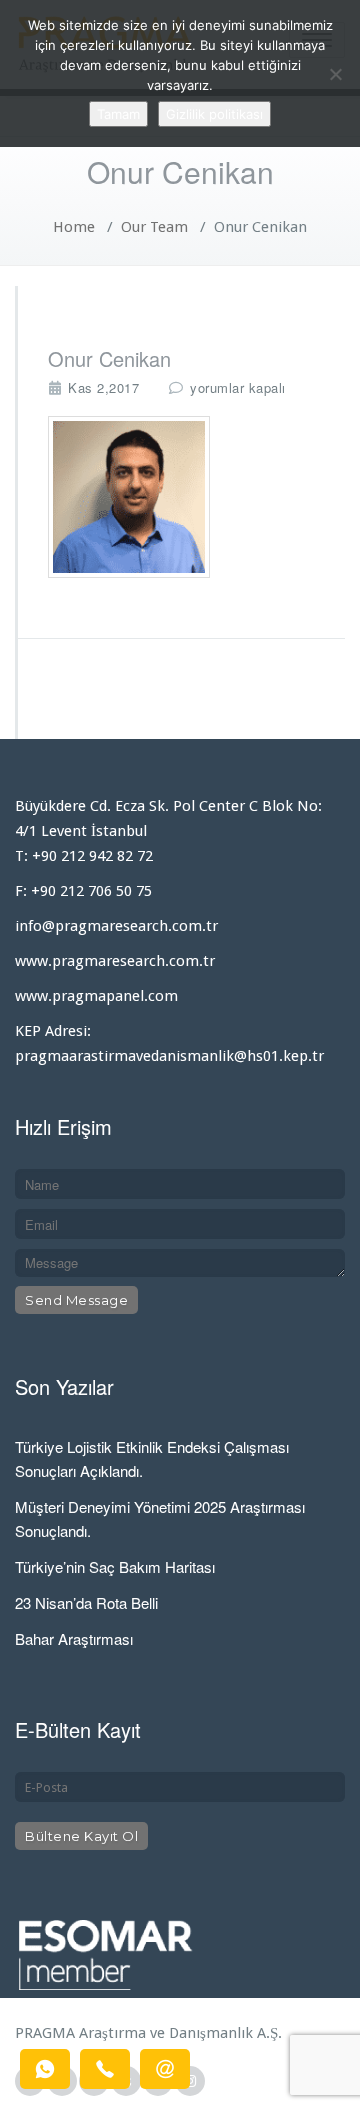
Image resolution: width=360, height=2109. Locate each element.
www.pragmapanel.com (96, 996)
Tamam (118, 114)
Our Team (154, 227)
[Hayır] (335, 74)
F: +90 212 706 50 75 (83, 891)
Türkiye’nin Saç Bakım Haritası (115, 1566)
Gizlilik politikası (214, 114)
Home (74, 227)
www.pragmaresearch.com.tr (115, 961)
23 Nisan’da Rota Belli (86, 1602)
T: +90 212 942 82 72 (84, 856)
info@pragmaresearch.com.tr (116, 926)
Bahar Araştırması (74, 1638)
